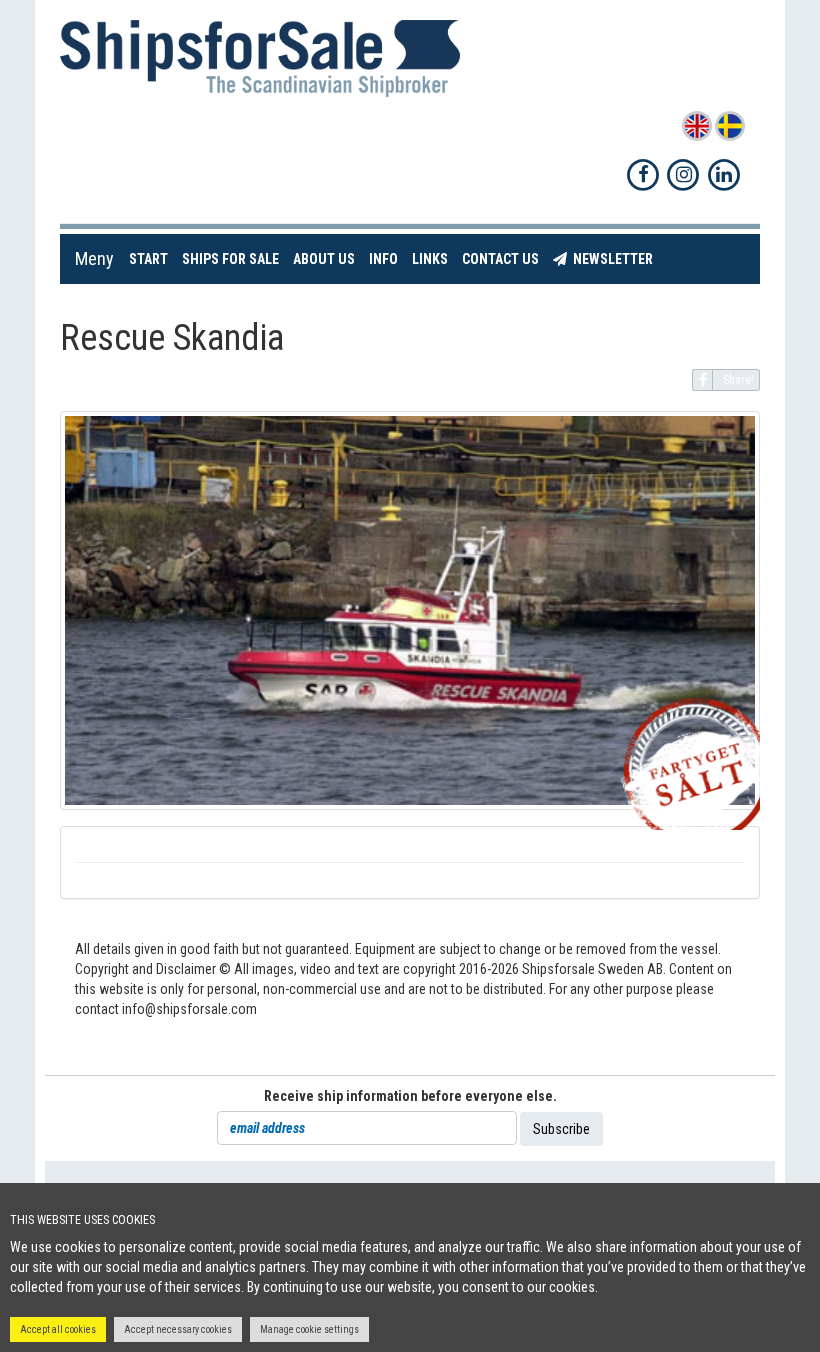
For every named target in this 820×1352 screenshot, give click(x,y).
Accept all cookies (58, 1329)
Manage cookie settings (309, 1329)
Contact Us (504, 258)
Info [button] (383, 259)
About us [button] (324, 259)
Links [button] (430, 259)
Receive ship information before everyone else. (410, 1096)
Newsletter (613, 258)
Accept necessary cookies (178, 1329)
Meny (94, 258)
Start (152, 258)
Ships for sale (234, 258)
